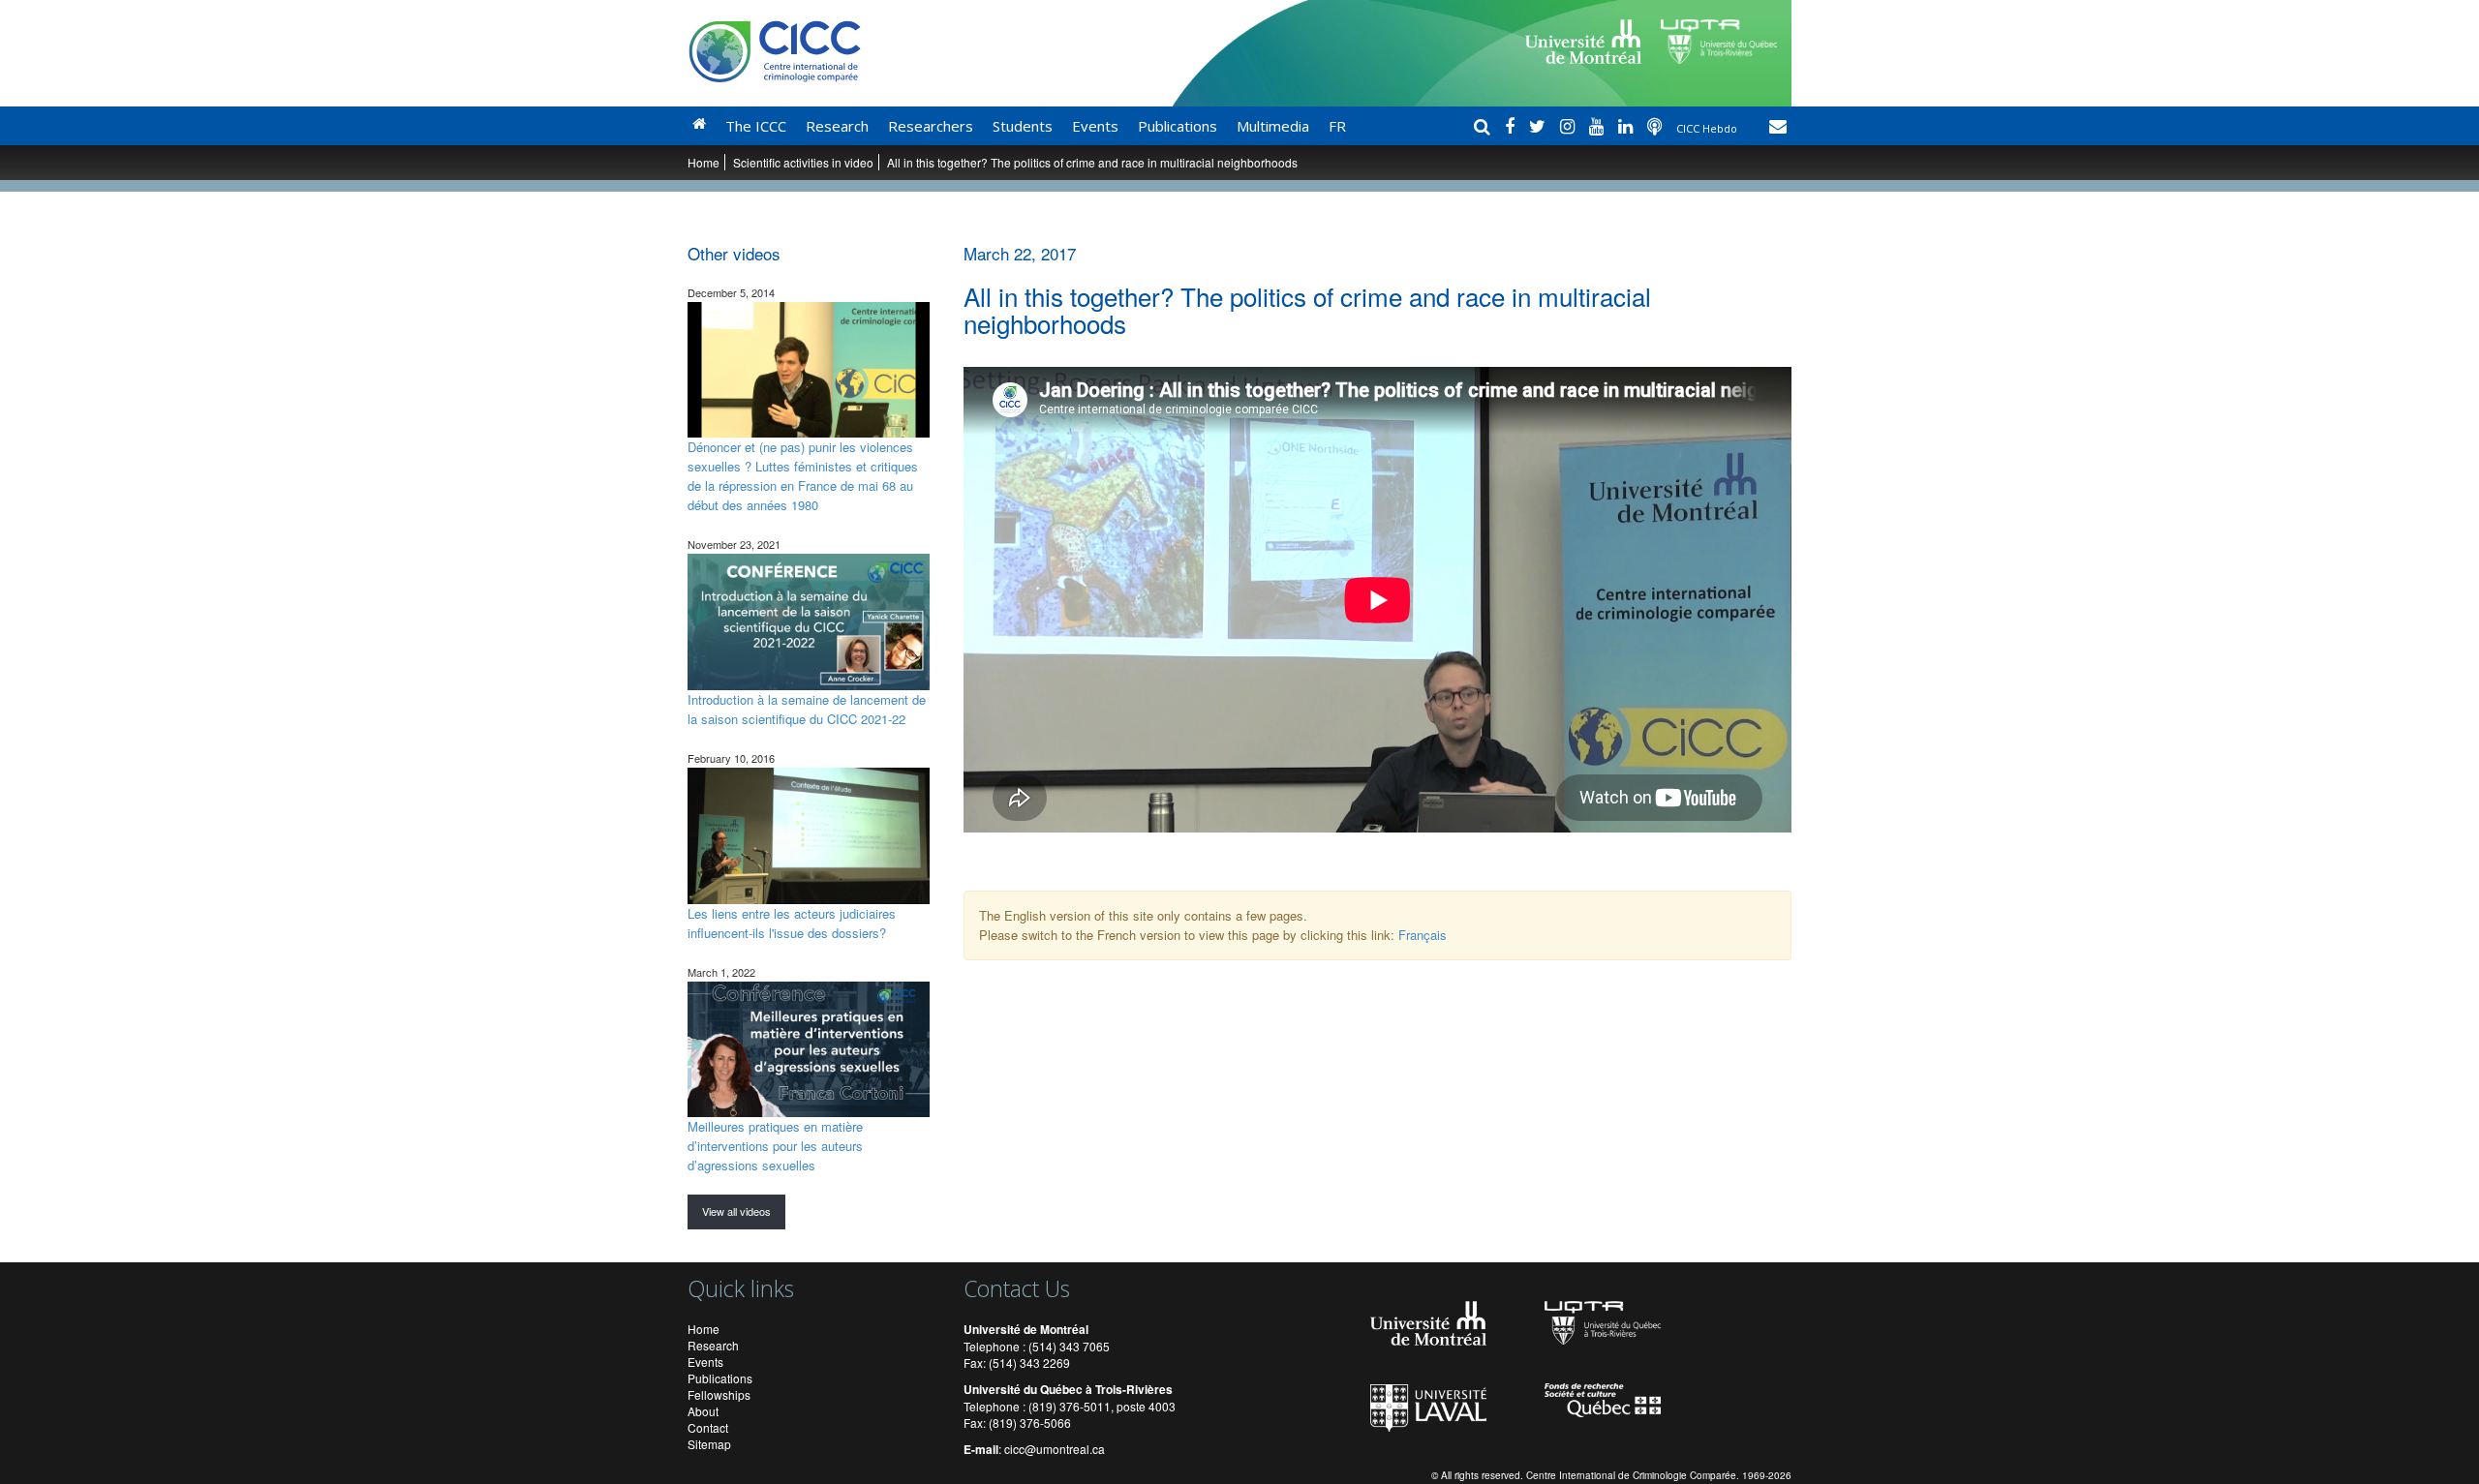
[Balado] (1657, 126)
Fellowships (719, 1394)
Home (704, 162)
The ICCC (756, 126)
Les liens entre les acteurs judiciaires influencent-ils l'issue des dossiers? (792, 923)
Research (837, 126)
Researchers (931, 126)
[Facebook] (1512, 126)
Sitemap (709, 1444)
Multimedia (1273, 126)
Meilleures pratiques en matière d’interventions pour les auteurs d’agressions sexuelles (775, 1146)
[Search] (1484, 126)
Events (1095, 126)
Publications (1178, 126)
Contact (708, 1427)
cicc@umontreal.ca (1055, 1449)
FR (1337, 126)
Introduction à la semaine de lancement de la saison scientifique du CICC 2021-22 (807, 709)
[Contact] (1778, 126)
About (703, 1411)
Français (1423, 935)
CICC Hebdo (1708, 128)
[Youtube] (1599, 126)
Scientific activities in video (803, 162)
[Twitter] (1540, 126)
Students (1023, 126)
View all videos (736, 1211)
